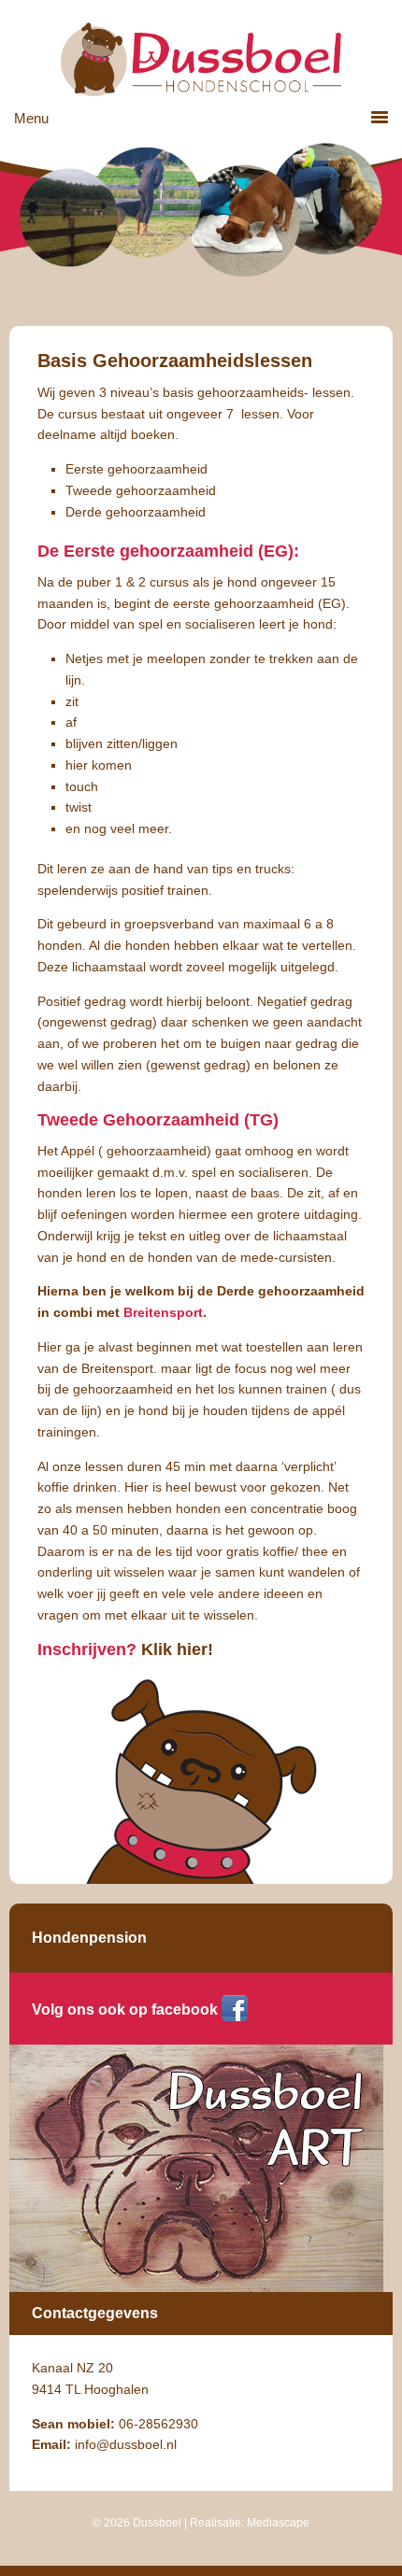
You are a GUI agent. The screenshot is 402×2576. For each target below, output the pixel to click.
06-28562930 (158, 2424)
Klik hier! (177, 1649)
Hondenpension (89, 1938)
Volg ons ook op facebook (125, 2010)
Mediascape (278, 2523)
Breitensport (163, 1312)
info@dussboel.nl (126, 2444)
